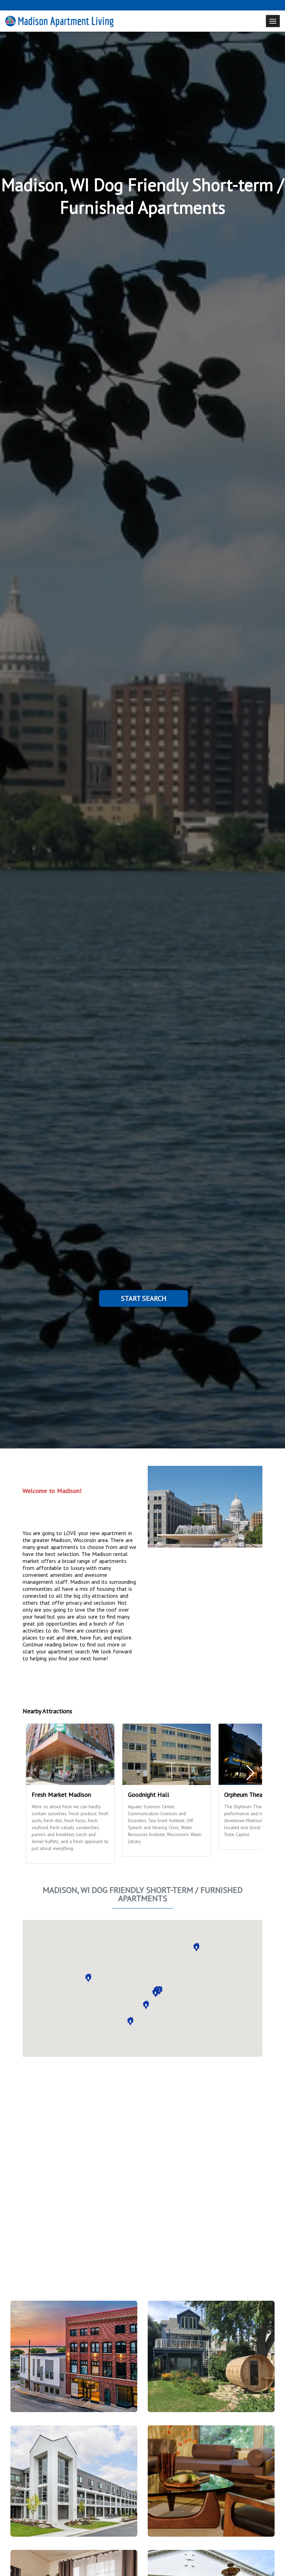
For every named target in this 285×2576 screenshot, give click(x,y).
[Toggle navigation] (273, 21)
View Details (71, 2361)
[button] (196, 1947)
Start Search (144, 1298)
